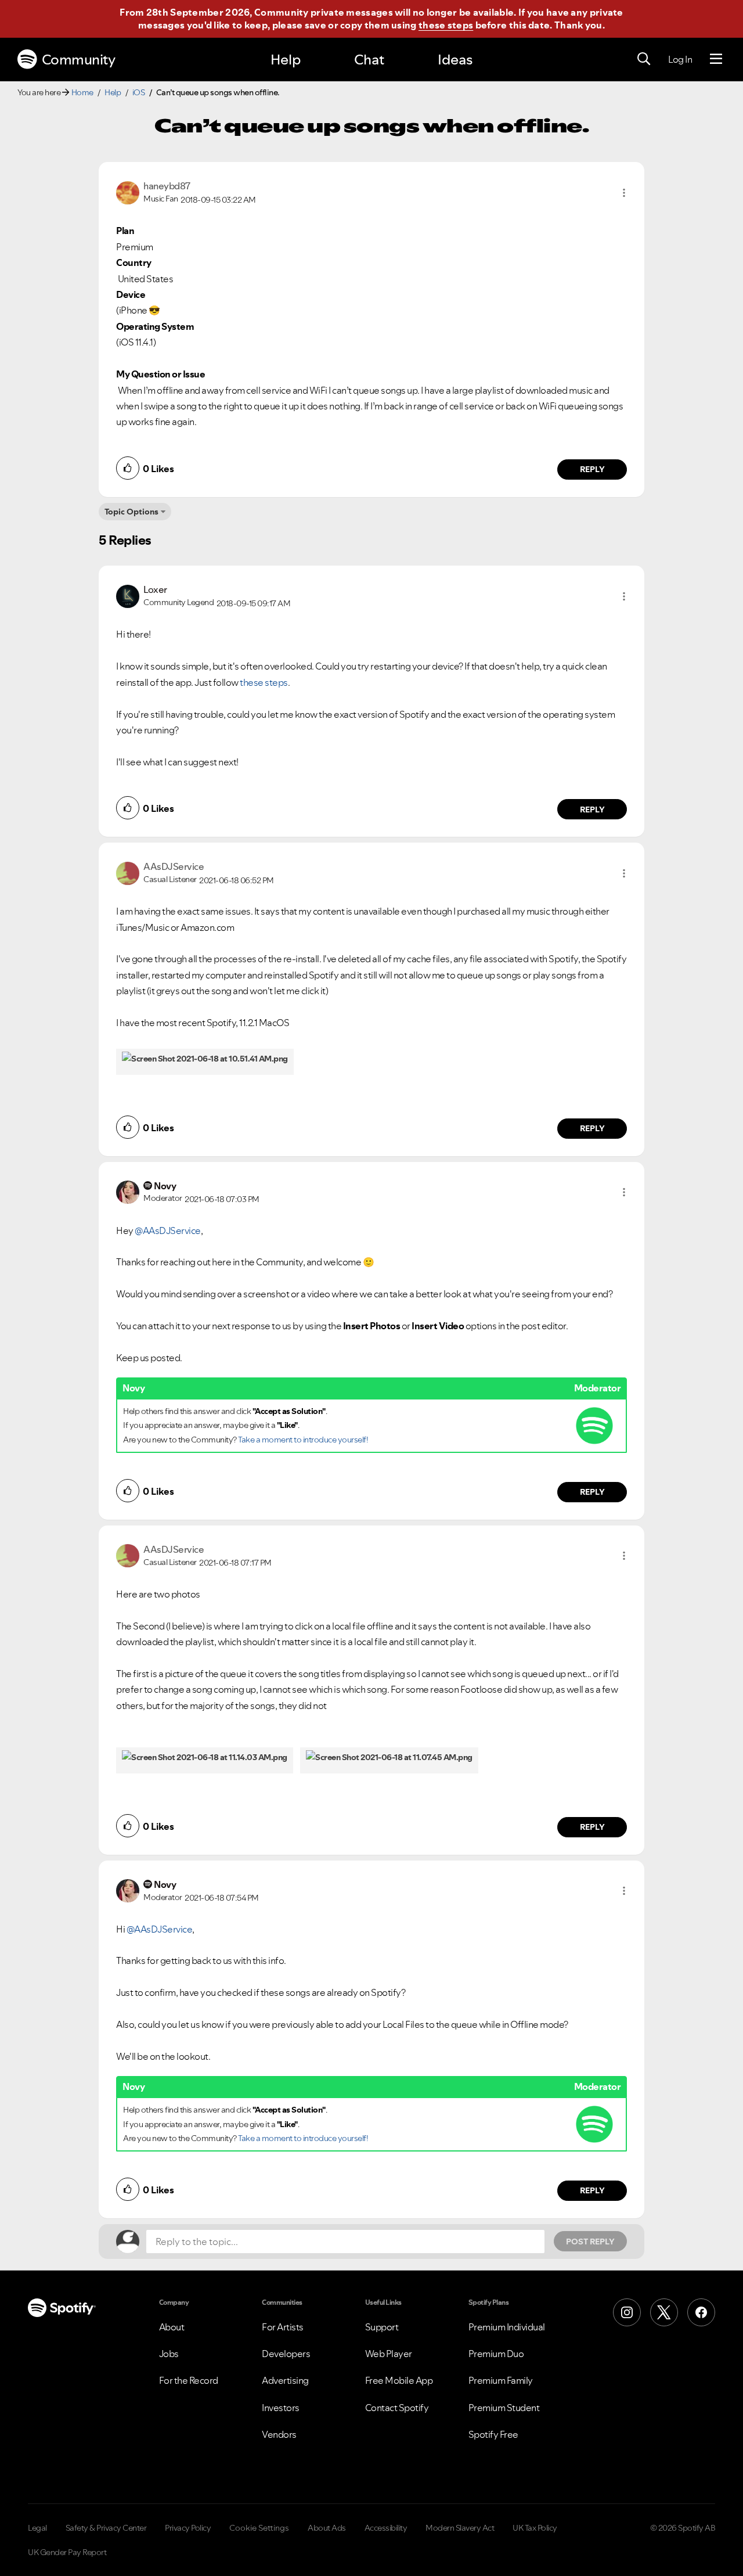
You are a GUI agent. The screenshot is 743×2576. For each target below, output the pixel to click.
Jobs (169, 2354)
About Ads (327, 2528)
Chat (369, 60)
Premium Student (504, 2408)
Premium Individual (507, 2327)
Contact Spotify (397, 2408)
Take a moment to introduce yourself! (303, 1440)
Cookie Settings (259, 2528)
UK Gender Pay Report (67, 2552)
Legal (37, 2528)
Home (82, 92)
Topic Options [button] (131, 512)
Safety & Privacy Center (106, 2528)
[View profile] (128, 192)
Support (382, 2327)
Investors (281, 2408)
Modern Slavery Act (460, 2528)
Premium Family (501, 2380)
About (172, 2327)
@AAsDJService (168, 1231)
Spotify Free (493, 2434)
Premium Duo (496, 2354)
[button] (624, 193)
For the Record (189, 2380)
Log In (680, 59)
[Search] (644, 59)
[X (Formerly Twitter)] (664, 2312)
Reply (592, 469)
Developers (286, 2354)
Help (286, 60)
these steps (446, 25)
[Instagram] (627, 2312)
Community (79, 60)
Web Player (389, 2354)
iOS (139, 92)
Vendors (279, 2434)
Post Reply (590, 2242)
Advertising (285, 2380)
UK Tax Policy (535, 2528)
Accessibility (386, 2528)
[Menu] (716, 59)
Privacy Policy (188, 2528)
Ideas (455, 60)
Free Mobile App (399, 2380)
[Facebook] (701, 2312)
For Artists (283, 2327)
